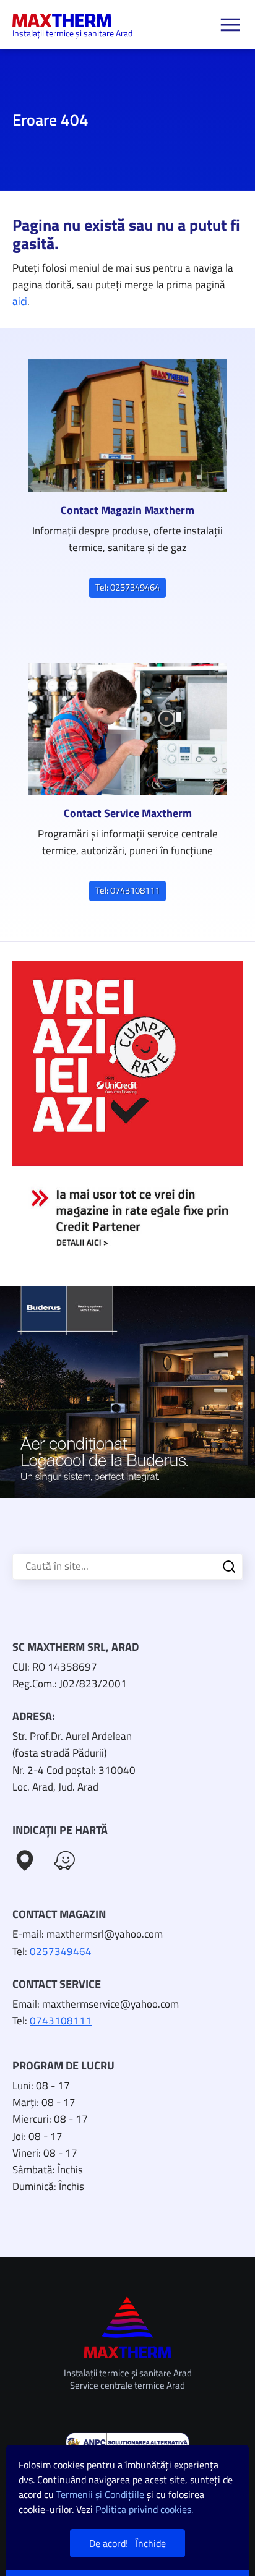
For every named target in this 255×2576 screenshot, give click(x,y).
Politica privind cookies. (144, 2509)
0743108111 (61, 2021)
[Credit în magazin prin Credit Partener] (127, 1114)
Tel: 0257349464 (127, 587)
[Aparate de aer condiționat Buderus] (127, 1392)
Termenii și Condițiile (100, 2494)
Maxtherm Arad (62, 20)
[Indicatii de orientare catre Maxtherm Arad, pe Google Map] (25, 1860)
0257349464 (61, 1951)
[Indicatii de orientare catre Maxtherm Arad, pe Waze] (64, 1860)
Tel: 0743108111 (127, 890)
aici (20, 301)
